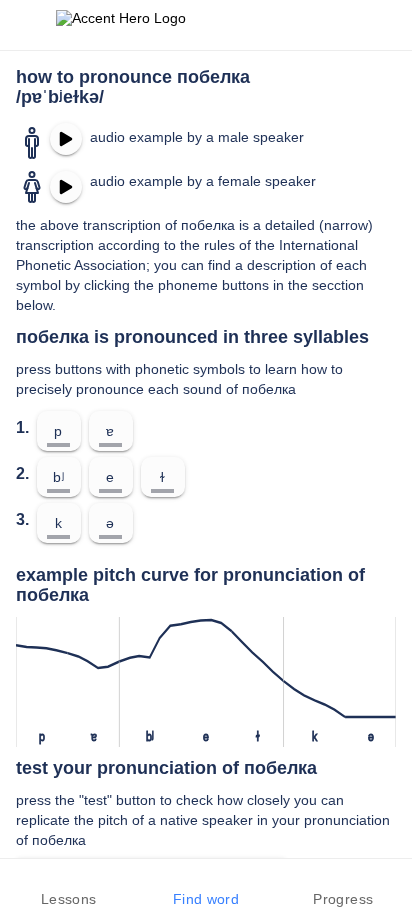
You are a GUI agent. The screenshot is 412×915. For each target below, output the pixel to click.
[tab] (68, 887)
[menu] (28, 25)
